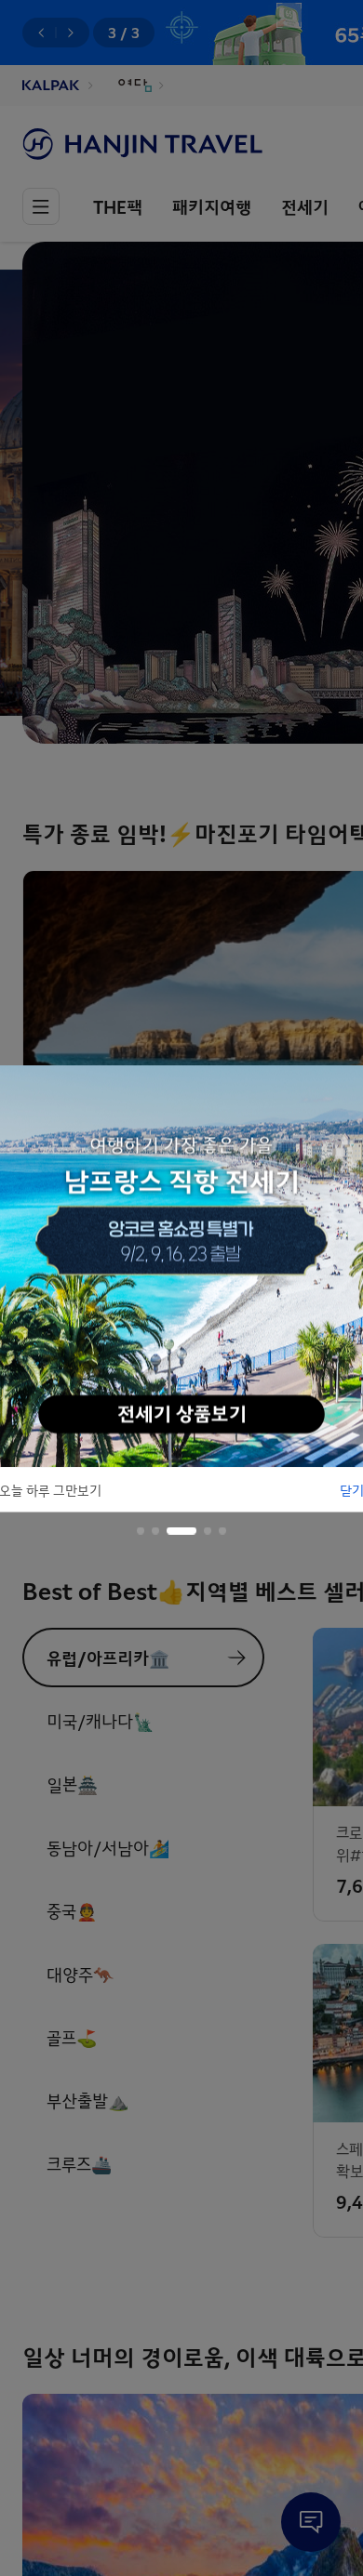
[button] (141, 1530)
